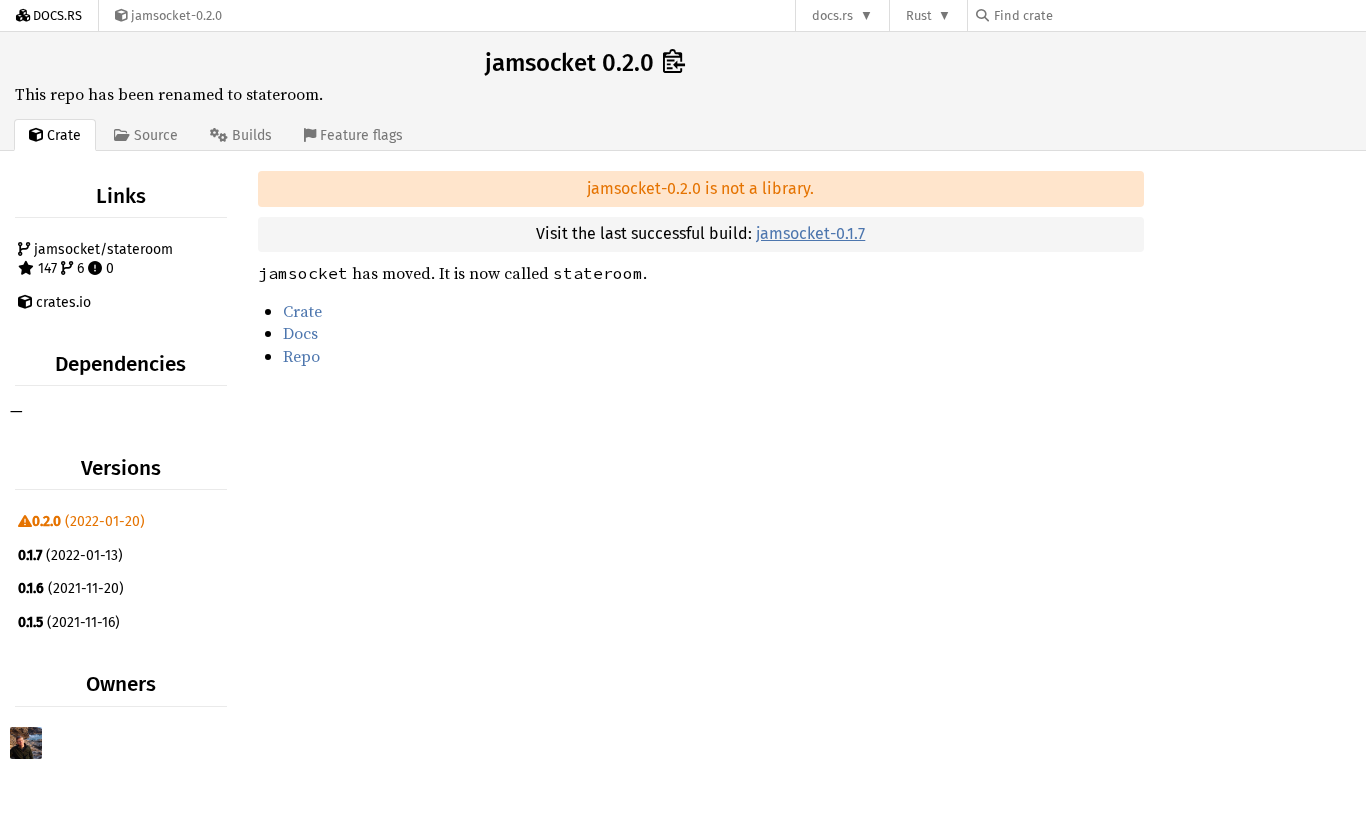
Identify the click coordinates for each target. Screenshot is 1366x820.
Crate (302, 311)
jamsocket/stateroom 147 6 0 (101, 259)
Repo (301, 356)
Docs (300, 333)
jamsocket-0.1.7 (810, 233)
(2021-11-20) (71, 588)
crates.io (61, 302)
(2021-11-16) (69, 622)
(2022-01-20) (88, 521)
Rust (919, 15)
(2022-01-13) (70, 555)
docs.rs (832, 15)
